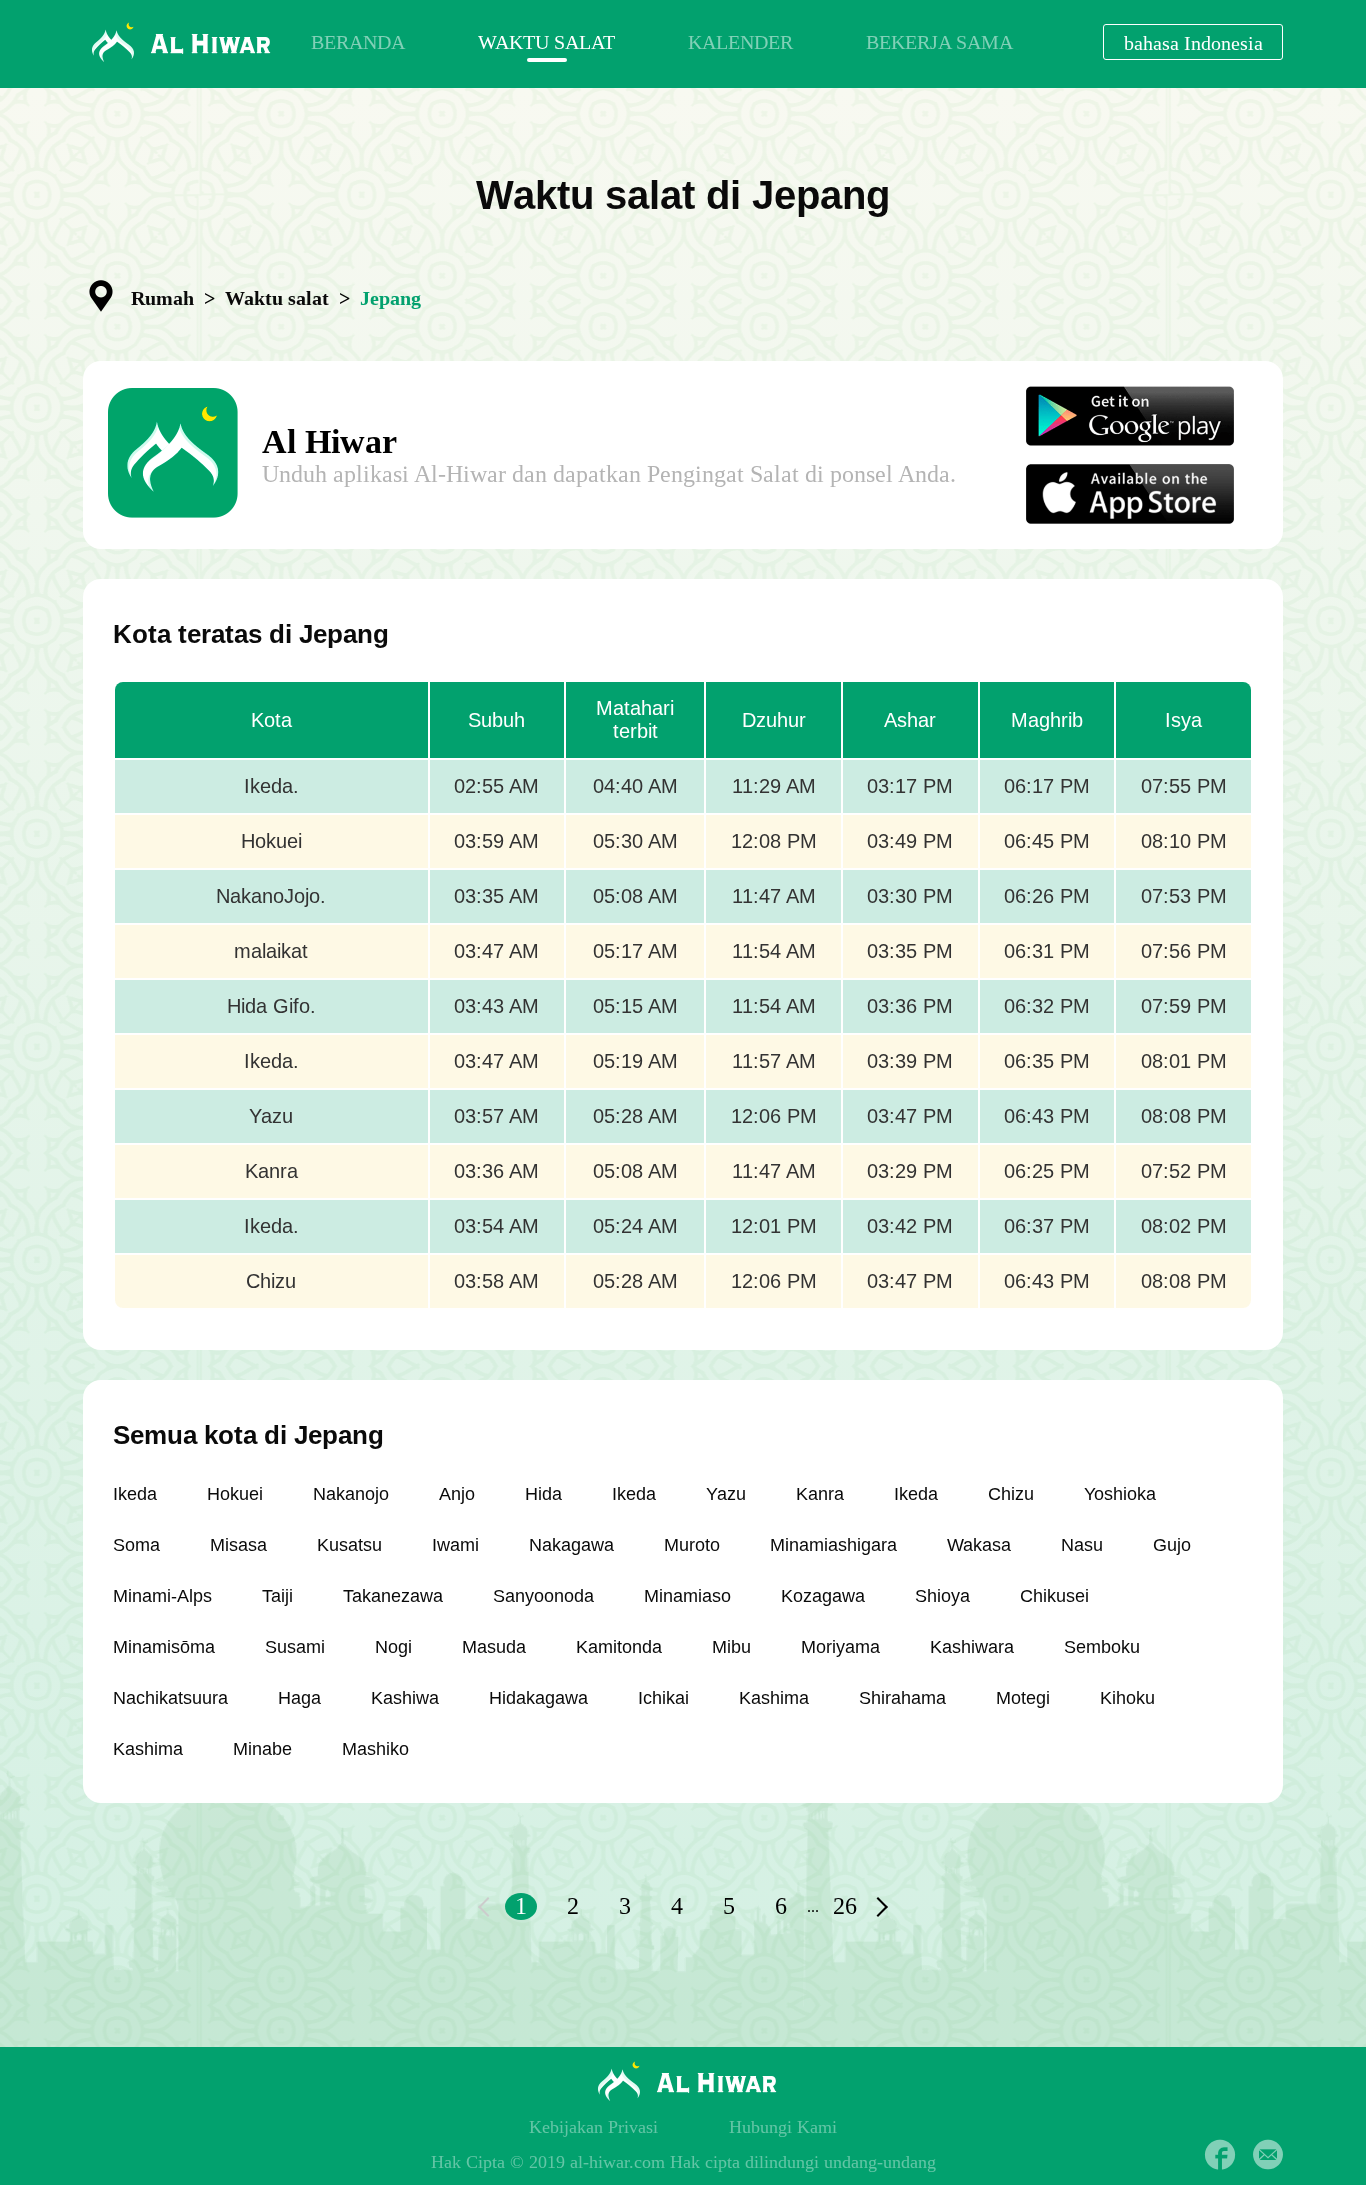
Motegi (1023, 1698)
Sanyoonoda (543, 1596)
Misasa (238, 1545)
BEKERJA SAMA (939, 42)
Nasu (1082, 1545)
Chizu (1011, 1494)
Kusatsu (349, 1545)
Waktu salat (277, 298)
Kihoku (1127, 1698)
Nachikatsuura (170, 1698)
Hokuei (235, 1494)
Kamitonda (619, 1647)
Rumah (162, 298)
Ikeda (135, 1494)
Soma (136, 1545)
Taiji (277, 1596)
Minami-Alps (162, 1596)
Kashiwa (405, 1698)
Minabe (262, 1749)
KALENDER (740, 42)
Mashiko (375, 1749)
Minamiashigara (833, 1545)
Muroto (692, 1545)
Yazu (726, 1494)
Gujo (1172, 1545)
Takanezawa (393, 1596)
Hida (543, 1494)
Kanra (820, 1494)
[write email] (1268, 2155)
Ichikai (663, 1698)
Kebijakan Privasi (593, 2127)
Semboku (1102, 1647)
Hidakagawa (538, 1698)
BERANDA (358, 42)
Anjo (457, 1494)
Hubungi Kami (783, 2127)
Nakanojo (351, 1494)
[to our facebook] (1220, 2155)
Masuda (494, 1647)
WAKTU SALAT (546, 42)
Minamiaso (687, 1596)
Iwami (455, 1545)
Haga (299, 1698)
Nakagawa (571, 1545)
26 (845, 1906)
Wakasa (979, 1545)
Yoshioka (1120, 1494)
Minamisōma (164, 1647)
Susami (295, 1647)
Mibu (731, 1647)
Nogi (393, 1647)
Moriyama (840, 1647)
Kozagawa (823, 1596)
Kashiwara (972, 1647)
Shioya (942, 1596)
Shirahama (902, 1698)
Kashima (774, 1698)
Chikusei (1054, 1596)
